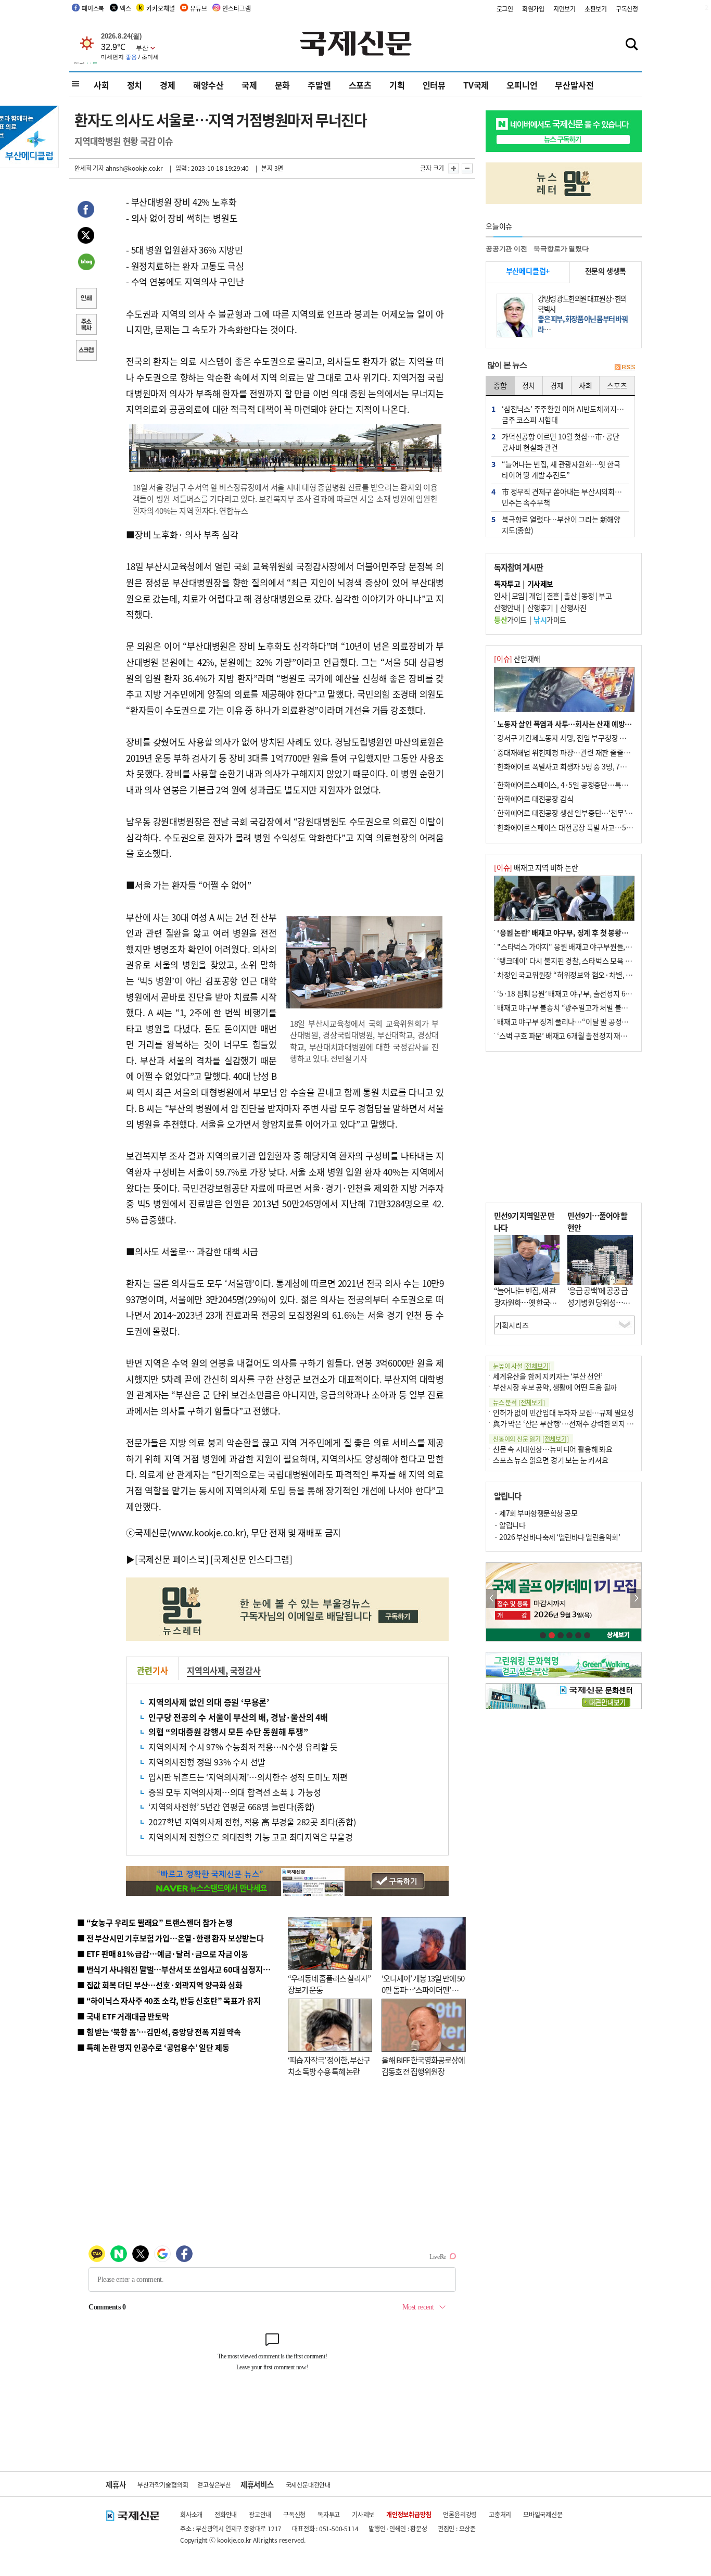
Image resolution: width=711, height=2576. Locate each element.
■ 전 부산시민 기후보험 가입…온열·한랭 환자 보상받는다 (170, 1938)
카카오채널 (160, 8)
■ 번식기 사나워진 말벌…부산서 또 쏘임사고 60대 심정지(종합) (180, 1969)
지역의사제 (206, 1670)
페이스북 (93, 8)
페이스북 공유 (86, 211)
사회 (101, 85)
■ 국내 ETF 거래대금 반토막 (123, 2016)
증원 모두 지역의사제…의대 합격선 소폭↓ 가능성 (235, 1792)
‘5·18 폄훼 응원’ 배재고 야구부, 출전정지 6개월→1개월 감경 (588, 993)
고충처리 (500, 2514)
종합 (500, 385)
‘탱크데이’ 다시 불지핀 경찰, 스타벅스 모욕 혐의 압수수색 (582, 961)
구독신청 (627, 9)
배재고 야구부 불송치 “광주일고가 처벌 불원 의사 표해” (579, 1007)
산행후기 (540, 608)
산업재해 (517, 659)
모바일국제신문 (543, 2514)
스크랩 (86, 351)
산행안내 (507, 608)
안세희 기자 (89, 168)
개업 (535, 596)
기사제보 (363, 2514)
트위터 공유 (86, 237)
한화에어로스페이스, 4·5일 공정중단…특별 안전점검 (576, 785)
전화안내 (226, 2514)
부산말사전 (574, 85)
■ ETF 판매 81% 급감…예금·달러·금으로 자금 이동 (163, 1954)
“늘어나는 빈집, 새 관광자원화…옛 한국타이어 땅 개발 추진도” (525, 1302)
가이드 (510, 620)
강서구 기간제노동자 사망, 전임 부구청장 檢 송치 (569, 738)
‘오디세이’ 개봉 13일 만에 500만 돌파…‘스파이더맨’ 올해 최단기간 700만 (423, 1990)
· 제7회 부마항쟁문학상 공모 (536, 1513)
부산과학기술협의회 (163, 2485)
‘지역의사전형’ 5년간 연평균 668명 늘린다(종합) (231, 1807)
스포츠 (360, 85)
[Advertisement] (564, 1127)
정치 (135, 85)
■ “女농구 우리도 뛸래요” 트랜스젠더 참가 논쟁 (155, 1922)
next (636, 1599)
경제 (168, 85)
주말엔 (319, 85)
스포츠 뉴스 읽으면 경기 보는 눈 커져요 (551, 1460)
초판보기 (596, 9)
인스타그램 (236, 8)
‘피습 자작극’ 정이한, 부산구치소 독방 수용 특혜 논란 (329, 2066)
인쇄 (86, 299)
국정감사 (245, 1670)
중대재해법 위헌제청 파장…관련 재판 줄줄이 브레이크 (577, 752)
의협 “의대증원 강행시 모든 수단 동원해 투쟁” (228, 1732)
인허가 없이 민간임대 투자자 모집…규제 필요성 (563, 1412)
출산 (570, 596)
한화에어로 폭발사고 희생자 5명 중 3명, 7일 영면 (569, 766)
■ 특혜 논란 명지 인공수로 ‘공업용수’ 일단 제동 (153, 2047)
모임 (518, 596)
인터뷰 (434, 85)
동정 (588, 596)
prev (492, 1599)
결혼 (553, 596)
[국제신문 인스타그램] (251, 1559)
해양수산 (208, 85)
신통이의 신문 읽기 (531, 1439)
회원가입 (533, 9)
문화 (283, 85)
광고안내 (260, 2514)
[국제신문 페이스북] (172, 1559)
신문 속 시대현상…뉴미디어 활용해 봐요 (553, 1449)
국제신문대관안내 (308, 2485)
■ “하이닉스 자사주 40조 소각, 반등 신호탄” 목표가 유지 (169, 2000)
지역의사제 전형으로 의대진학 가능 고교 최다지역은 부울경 (251, 1837)
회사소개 (191, 2514)
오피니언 (522, 85)
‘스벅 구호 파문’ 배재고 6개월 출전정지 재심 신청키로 (576, 1036)
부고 (605, 596)
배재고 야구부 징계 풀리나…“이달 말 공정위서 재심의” (579, 1021)
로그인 (505, 9)
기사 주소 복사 (86, 325)
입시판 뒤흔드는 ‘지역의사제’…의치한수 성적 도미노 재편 (248, 1777)
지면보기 (564, 9)
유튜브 (198, 8)
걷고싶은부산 (214, 2485)
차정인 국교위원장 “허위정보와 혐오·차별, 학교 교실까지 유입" (591, 975)
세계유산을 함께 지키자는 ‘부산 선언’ (548, 1376)
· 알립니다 (510, 1525)
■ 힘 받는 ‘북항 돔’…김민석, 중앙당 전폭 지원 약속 (159, 2032)
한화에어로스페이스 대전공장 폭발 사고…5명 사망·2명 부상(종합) (596, 827)
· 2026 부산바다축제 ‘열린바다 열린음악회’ (557, 1537)
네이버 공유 (86, 263)
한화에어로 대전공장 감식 (535, 799)
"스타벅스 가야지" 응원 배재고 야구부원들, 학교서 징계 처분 (587, 946)
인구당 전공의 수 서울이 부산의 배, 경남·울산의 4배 (238, 1717)
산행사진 (573, 608)
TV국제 (476, 85)
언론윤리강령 (460, 2514)
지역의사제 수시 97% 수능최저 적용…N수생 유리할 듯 (243, 1747)
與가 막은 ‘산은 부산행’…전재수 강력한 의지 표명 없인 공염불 (585, 1423)
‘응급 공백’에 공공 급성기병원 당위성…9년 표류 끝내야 (598, 1302)
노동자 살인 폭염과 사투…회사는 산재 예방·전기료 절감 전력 (588, 724)
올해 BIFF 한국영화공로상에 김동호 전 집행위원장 (423, 2066)
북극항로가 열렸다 (561, 249)
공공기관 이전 (506, 249)
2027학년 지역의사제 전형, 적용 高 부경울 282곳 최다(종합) (252, 1822)
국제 (249, 85)
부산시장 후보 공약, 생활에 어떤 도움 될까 (555, 1387)
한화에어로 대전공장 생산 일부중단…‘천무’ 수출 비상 (576, 813)
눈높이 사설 (522, 1366)
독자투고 (329, 2514)
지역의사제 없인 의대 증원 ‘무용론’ (209, 1702)
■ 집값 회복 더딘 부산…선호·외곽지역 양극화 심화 (160, 1985)
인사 (500, 596)
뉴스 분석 (519, 1402)
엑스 (125, 8)
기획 (397, 85)
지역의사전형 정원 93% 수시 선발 (207, 1762)
